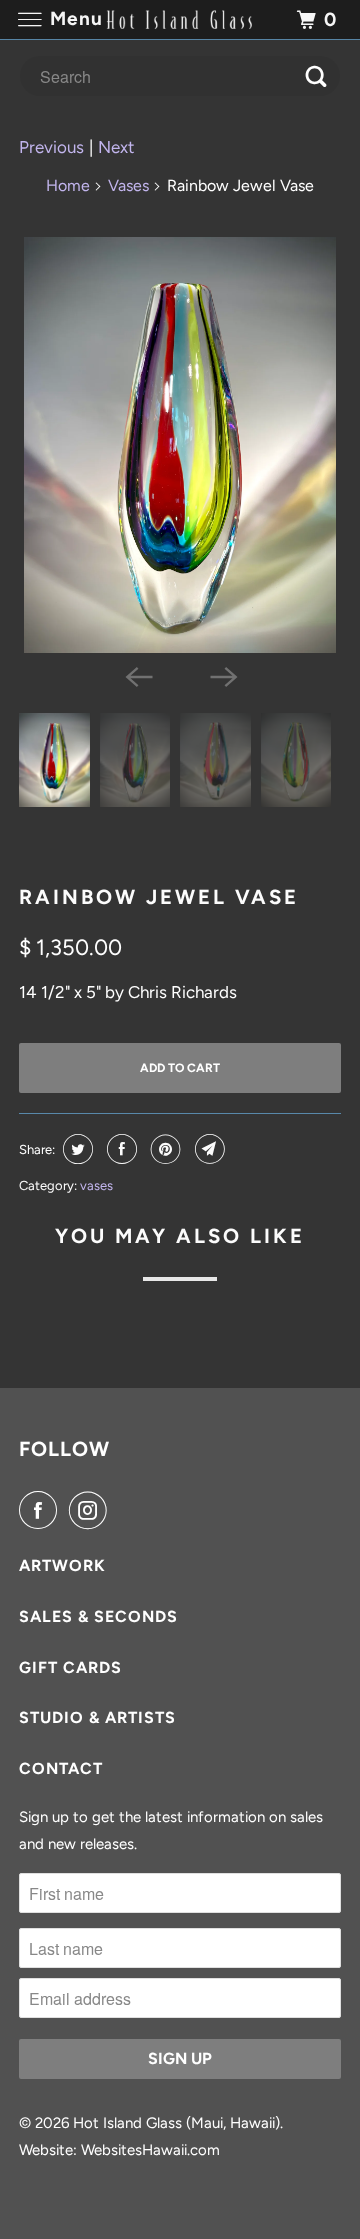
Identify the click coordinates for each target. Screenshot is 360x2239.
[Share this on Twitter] (75, 1149)
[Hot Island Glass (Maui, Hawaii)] (180, 19)
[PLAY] (180, 445)
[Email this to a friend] (207, 1149)
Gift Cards (70, 1667)
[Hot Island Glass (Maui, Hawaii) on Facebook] (42, 1510)
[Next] (222, 675)
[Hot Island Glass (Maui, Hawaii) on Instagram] (92, 1510)
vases (96, 1185)
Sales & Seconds (98, 1616)
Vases (128, 185)
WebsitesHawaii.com (150, 2150)
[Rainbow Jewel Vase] (180, 445)
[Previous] (138, 675)
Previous (51, 147)
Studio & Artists (97, 1717)
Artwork (62, 1565)
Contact (61, 1768)
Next (116, 147)
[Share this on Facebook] (119, 1149)
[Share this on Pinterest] (163, 1149)
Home (68, 185)
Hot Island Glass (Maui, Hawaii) (176, 2123)
